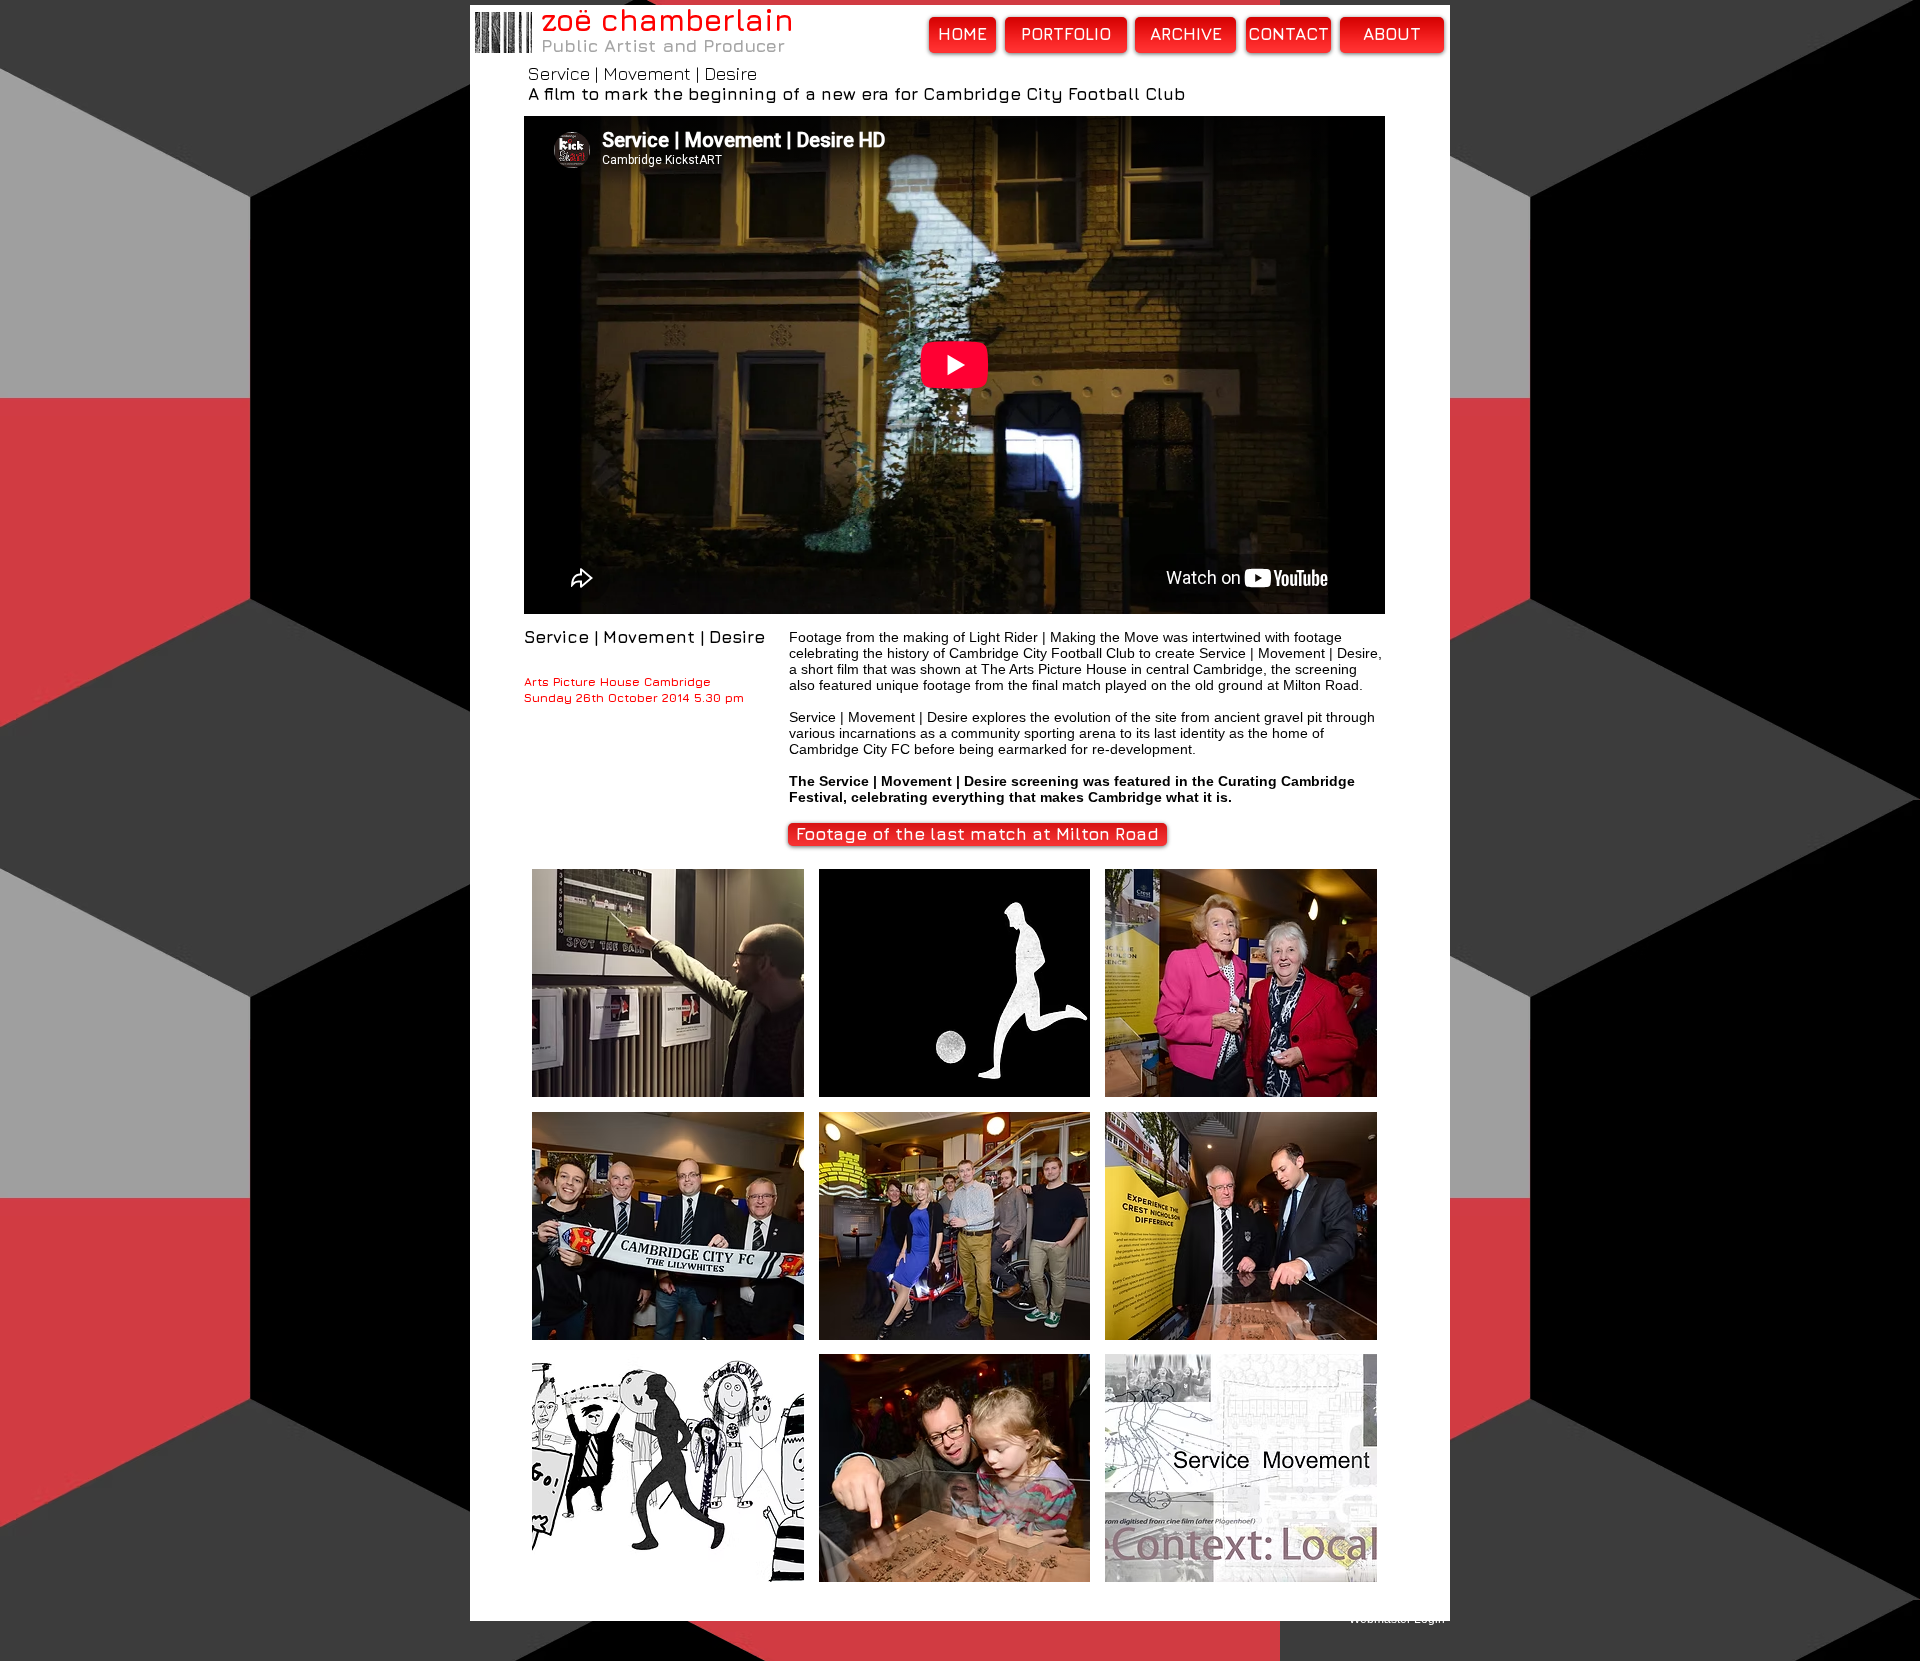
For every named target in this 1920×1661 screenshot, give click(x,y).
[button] (668, 983)
